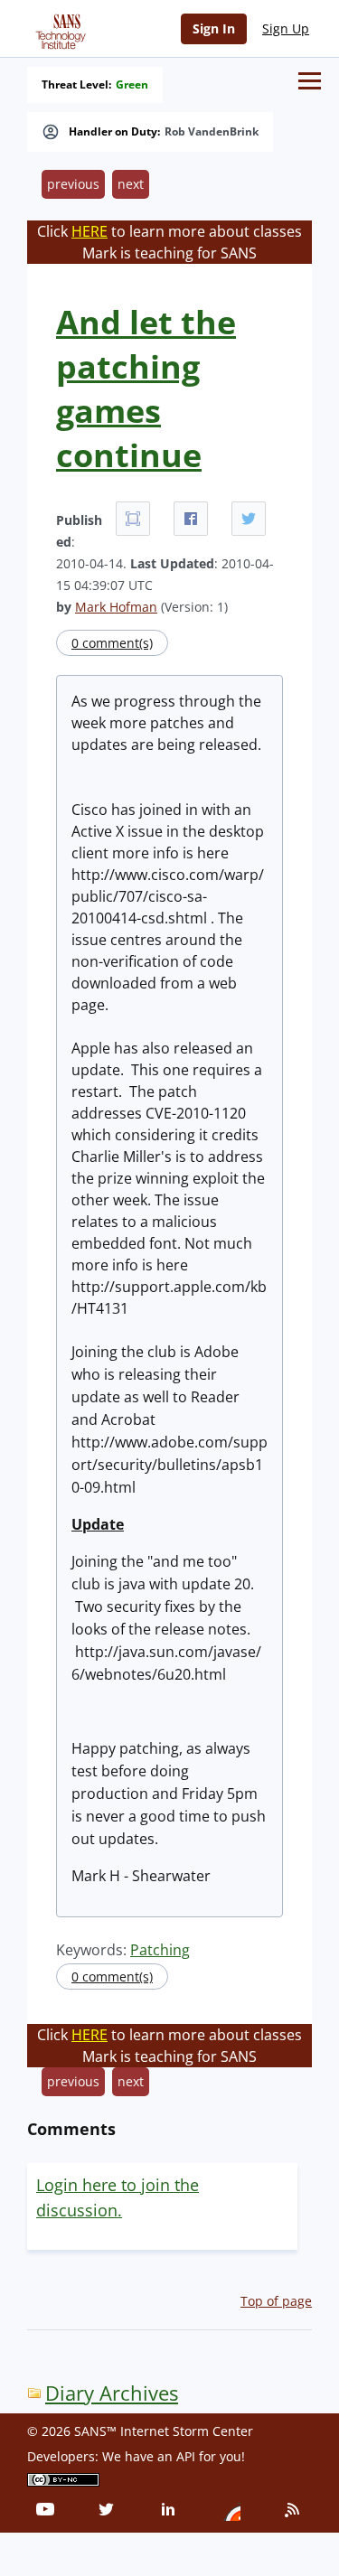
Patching (160, 1950)
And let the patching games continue (146, 389)
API (186, 2456)
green (132, 85)
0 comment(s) (112, 643)
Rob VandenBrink (212, 132)
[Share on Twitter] (249, 519)
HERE (89, 231)
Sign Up (286, 28)
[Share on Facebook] (191, 519)
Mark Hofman (116, 607)
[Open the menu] (310, 81)
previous (73, 184)
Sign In (214, 28)
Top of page (276, 2301)
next (131, 184)
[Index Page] (58, 28)
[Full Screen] (133, 519)
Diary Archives (112, 2393)
